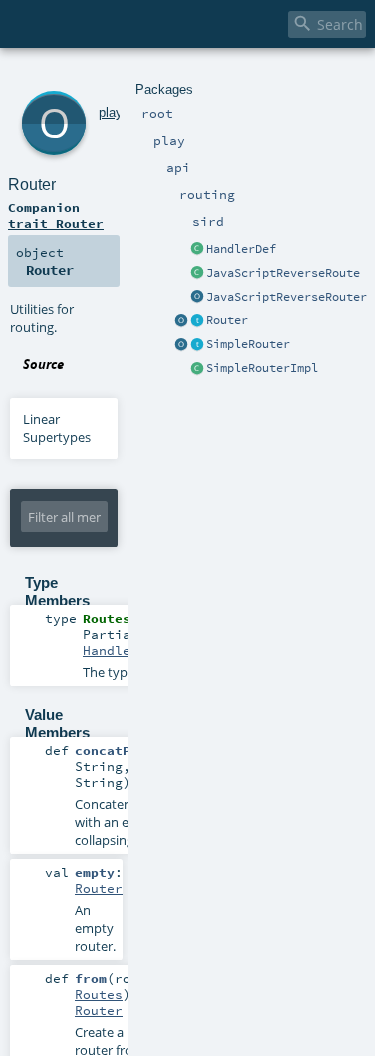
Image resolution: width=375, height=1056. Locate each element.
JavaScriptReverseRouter (286, 297)
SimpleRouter (248, 344)
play (110, 112)
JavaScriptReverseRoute (283, 273)
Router (227, 320)
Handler (111, 650)
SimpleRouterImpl (262, 368)
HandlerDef (241, 249)
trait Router (56, 223)
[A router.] (197, 321)
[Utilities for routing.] (181, 321)
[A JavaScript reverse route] (197, 274)
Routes (99, 994)
